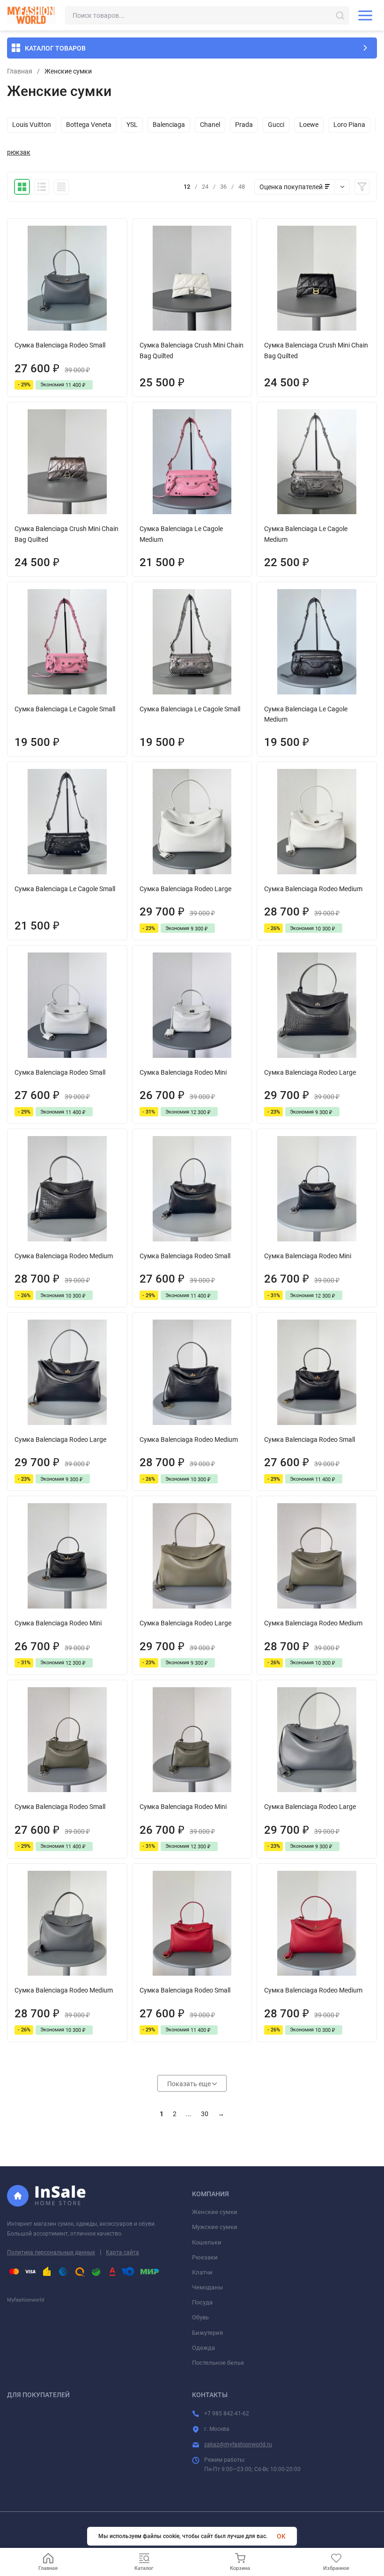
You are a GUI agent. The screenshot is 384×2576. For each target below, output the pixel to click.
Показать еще (190, 2084)
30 (205, 2114)
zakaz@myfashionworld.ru (238, 2444)
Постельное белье (218, 2363)
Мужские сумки (215, 2227)
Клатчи (202, 2272)
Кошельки (207, 2242)
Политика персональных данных (51, 2252)
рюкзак (19, 152)
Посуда (202, 2302)
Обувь (200, 2317)
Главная (20, 71)
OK (281, 2536)
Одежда (203, 2348)
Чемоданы (207, 2287)
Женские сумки (215, 2212)
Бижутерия (207, 2333)
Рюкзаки (205, 2257)
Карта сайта (122, 2252)
